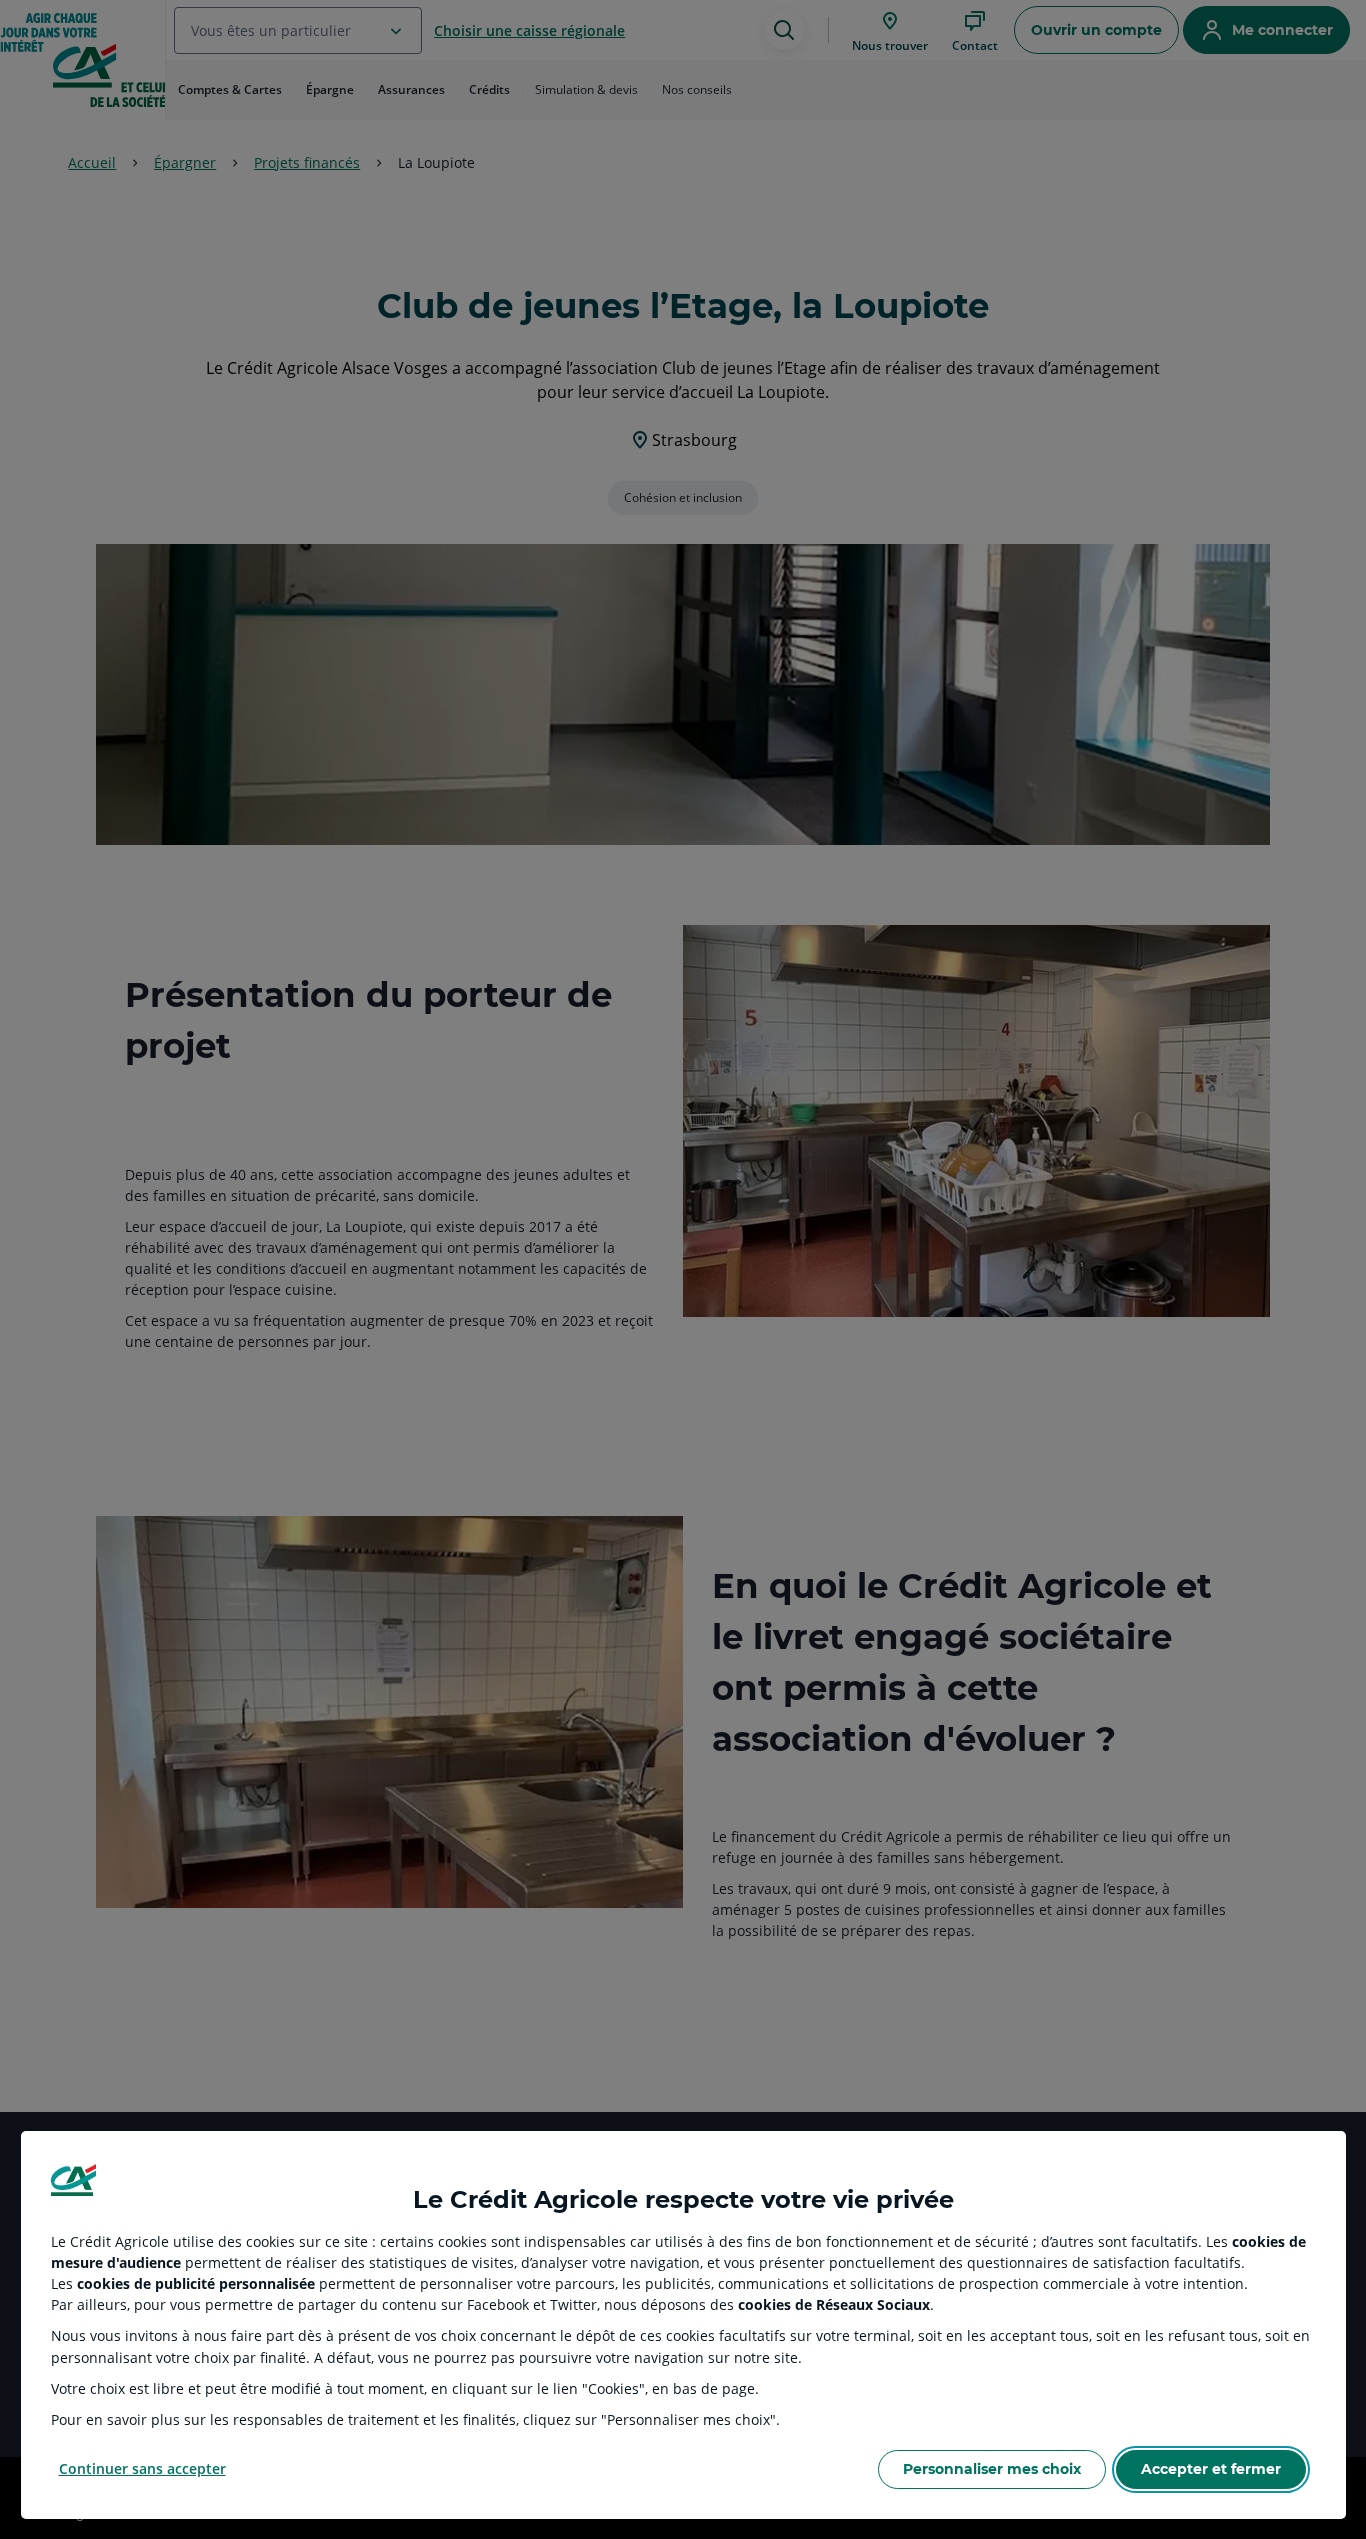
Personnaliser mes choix (992, 2469)
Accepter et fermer (1211, 2469)
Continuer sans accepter (142, 2468)
